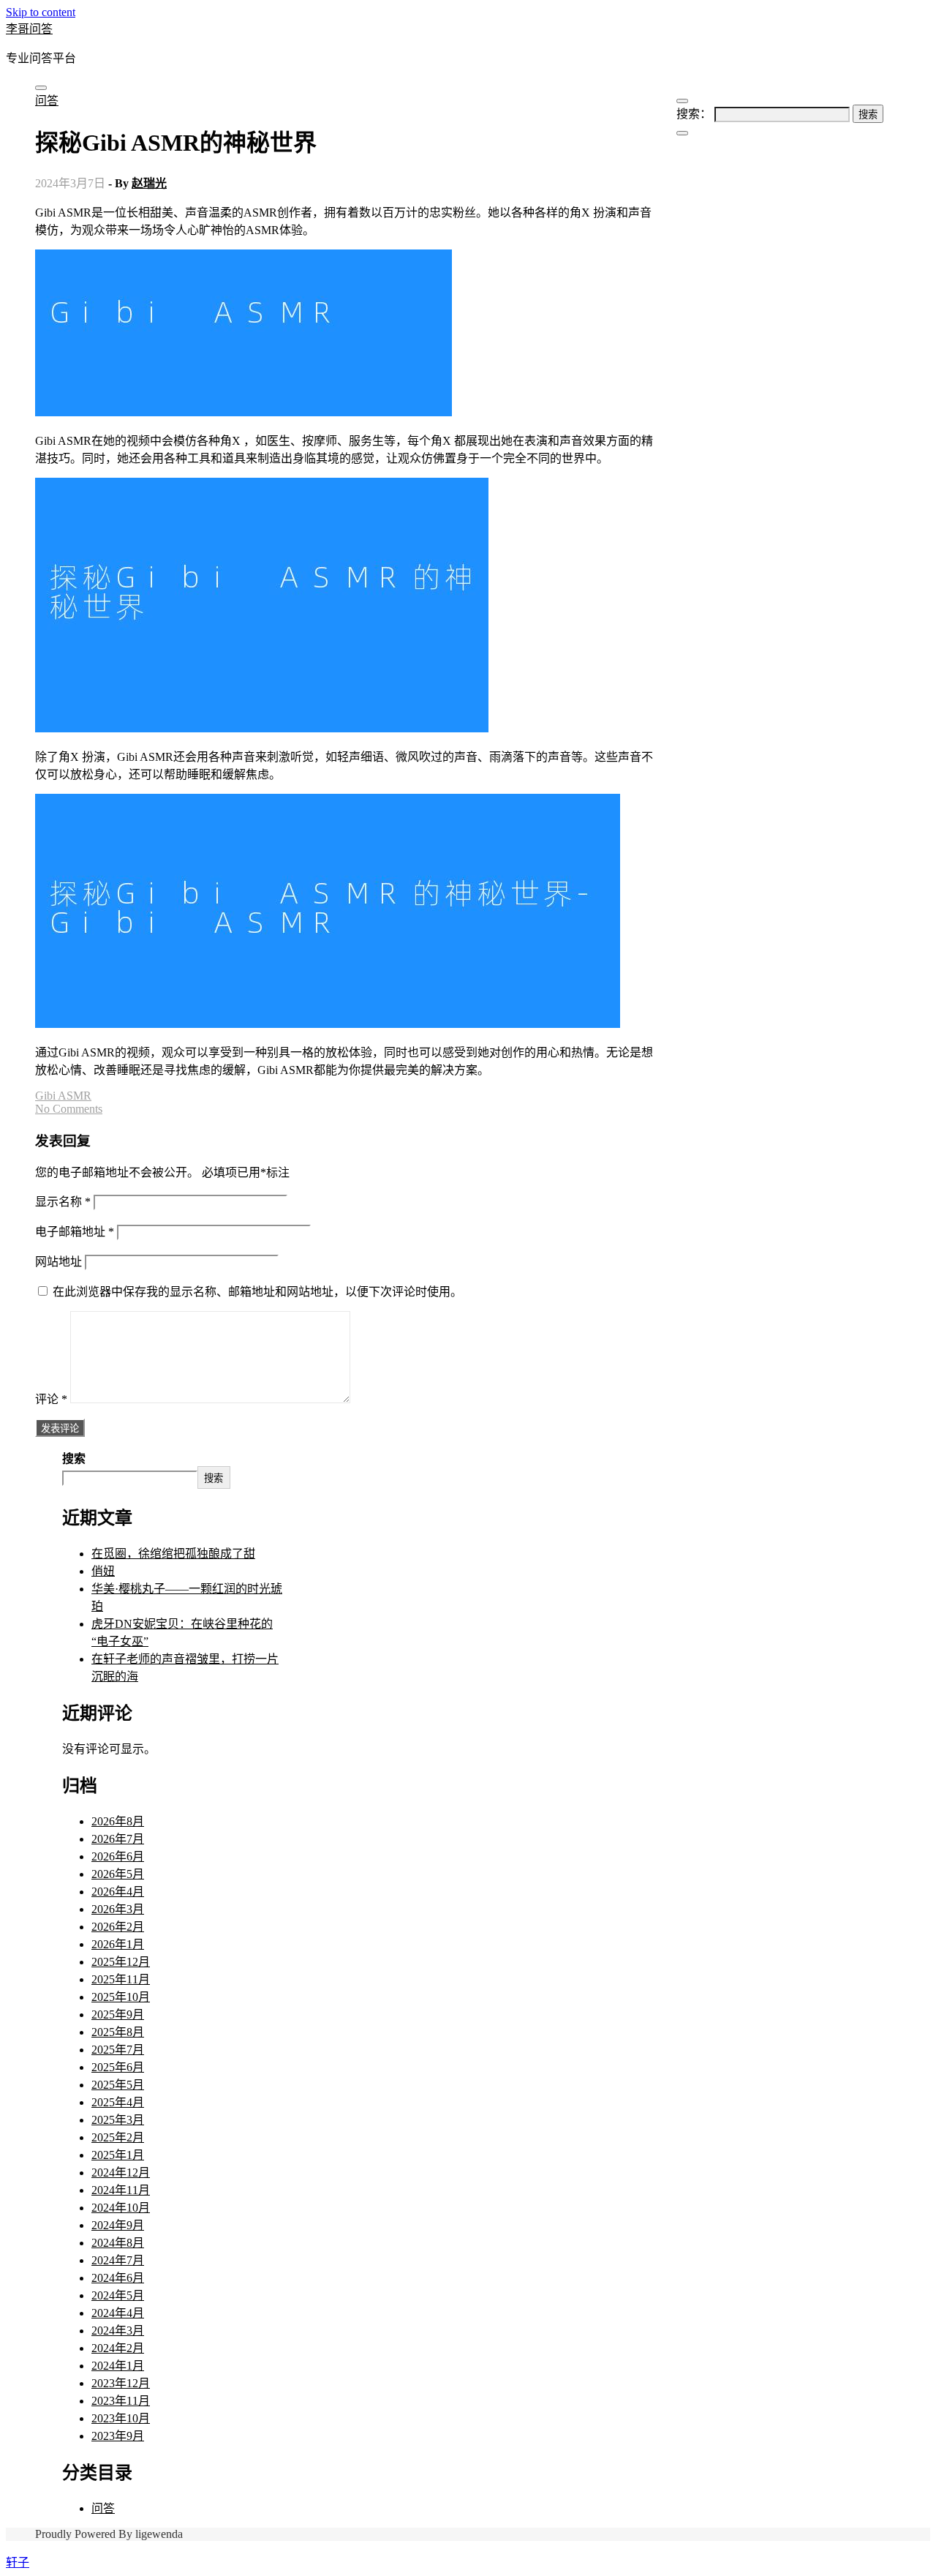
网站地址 (58, 1262)
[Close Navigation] (682, 133)
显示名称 (63, 1202)
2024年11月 (121, 2190)
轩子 (18, 2562)
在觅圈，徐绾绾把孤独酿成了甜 (173, 1554)
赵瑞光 (149, 183)
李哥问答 (29, 29)
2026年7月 (118, 1839)
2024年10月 (121, 2208)
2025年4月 (118, 2102)
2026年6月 (118, 1856)
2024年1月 (118, 2366)
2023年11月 (121, 2401)
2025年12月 (121, 1962)
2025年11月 (121, 1979)
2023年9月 (118, 2436)
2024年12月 (121, 2173)
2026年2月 (118, 1927)
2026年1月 (118, 1944)
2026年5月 (118, 1874)
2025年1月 (118, 2155)
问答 (47, 101)
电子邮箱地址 (75, 1232)
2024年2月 (118, 2348)
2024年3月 (118, 2331)
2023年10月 (121, 2418)
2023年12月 (121, 2383)
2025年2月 (118, 2137)
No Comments (69, 1109)
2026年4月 (118, 1892)
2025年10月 (121, 1997)
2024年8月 (118, 2243)
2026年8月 (118, 1821)
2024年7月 (118, 2260)
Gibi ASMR (63, 1096)
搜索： (694, 114)
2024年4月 (118, 2313)
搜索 (74, 1458)
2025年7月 (118, 2050)
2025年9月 (118, 2014)
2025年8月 (118, 2032)
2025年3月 (118, 2120)
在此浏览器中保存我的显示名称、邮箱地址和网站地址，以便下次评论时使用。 (257, 1292)
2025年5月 (118, 2085)
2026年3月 (118, 1909)
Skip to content (41, 12)
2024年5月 (118, 2295)
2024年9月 (118, 2225)
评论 (51, 1399)
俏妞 (103, 1571)
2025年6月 (118, 2067)
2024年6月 (118, 2278)
